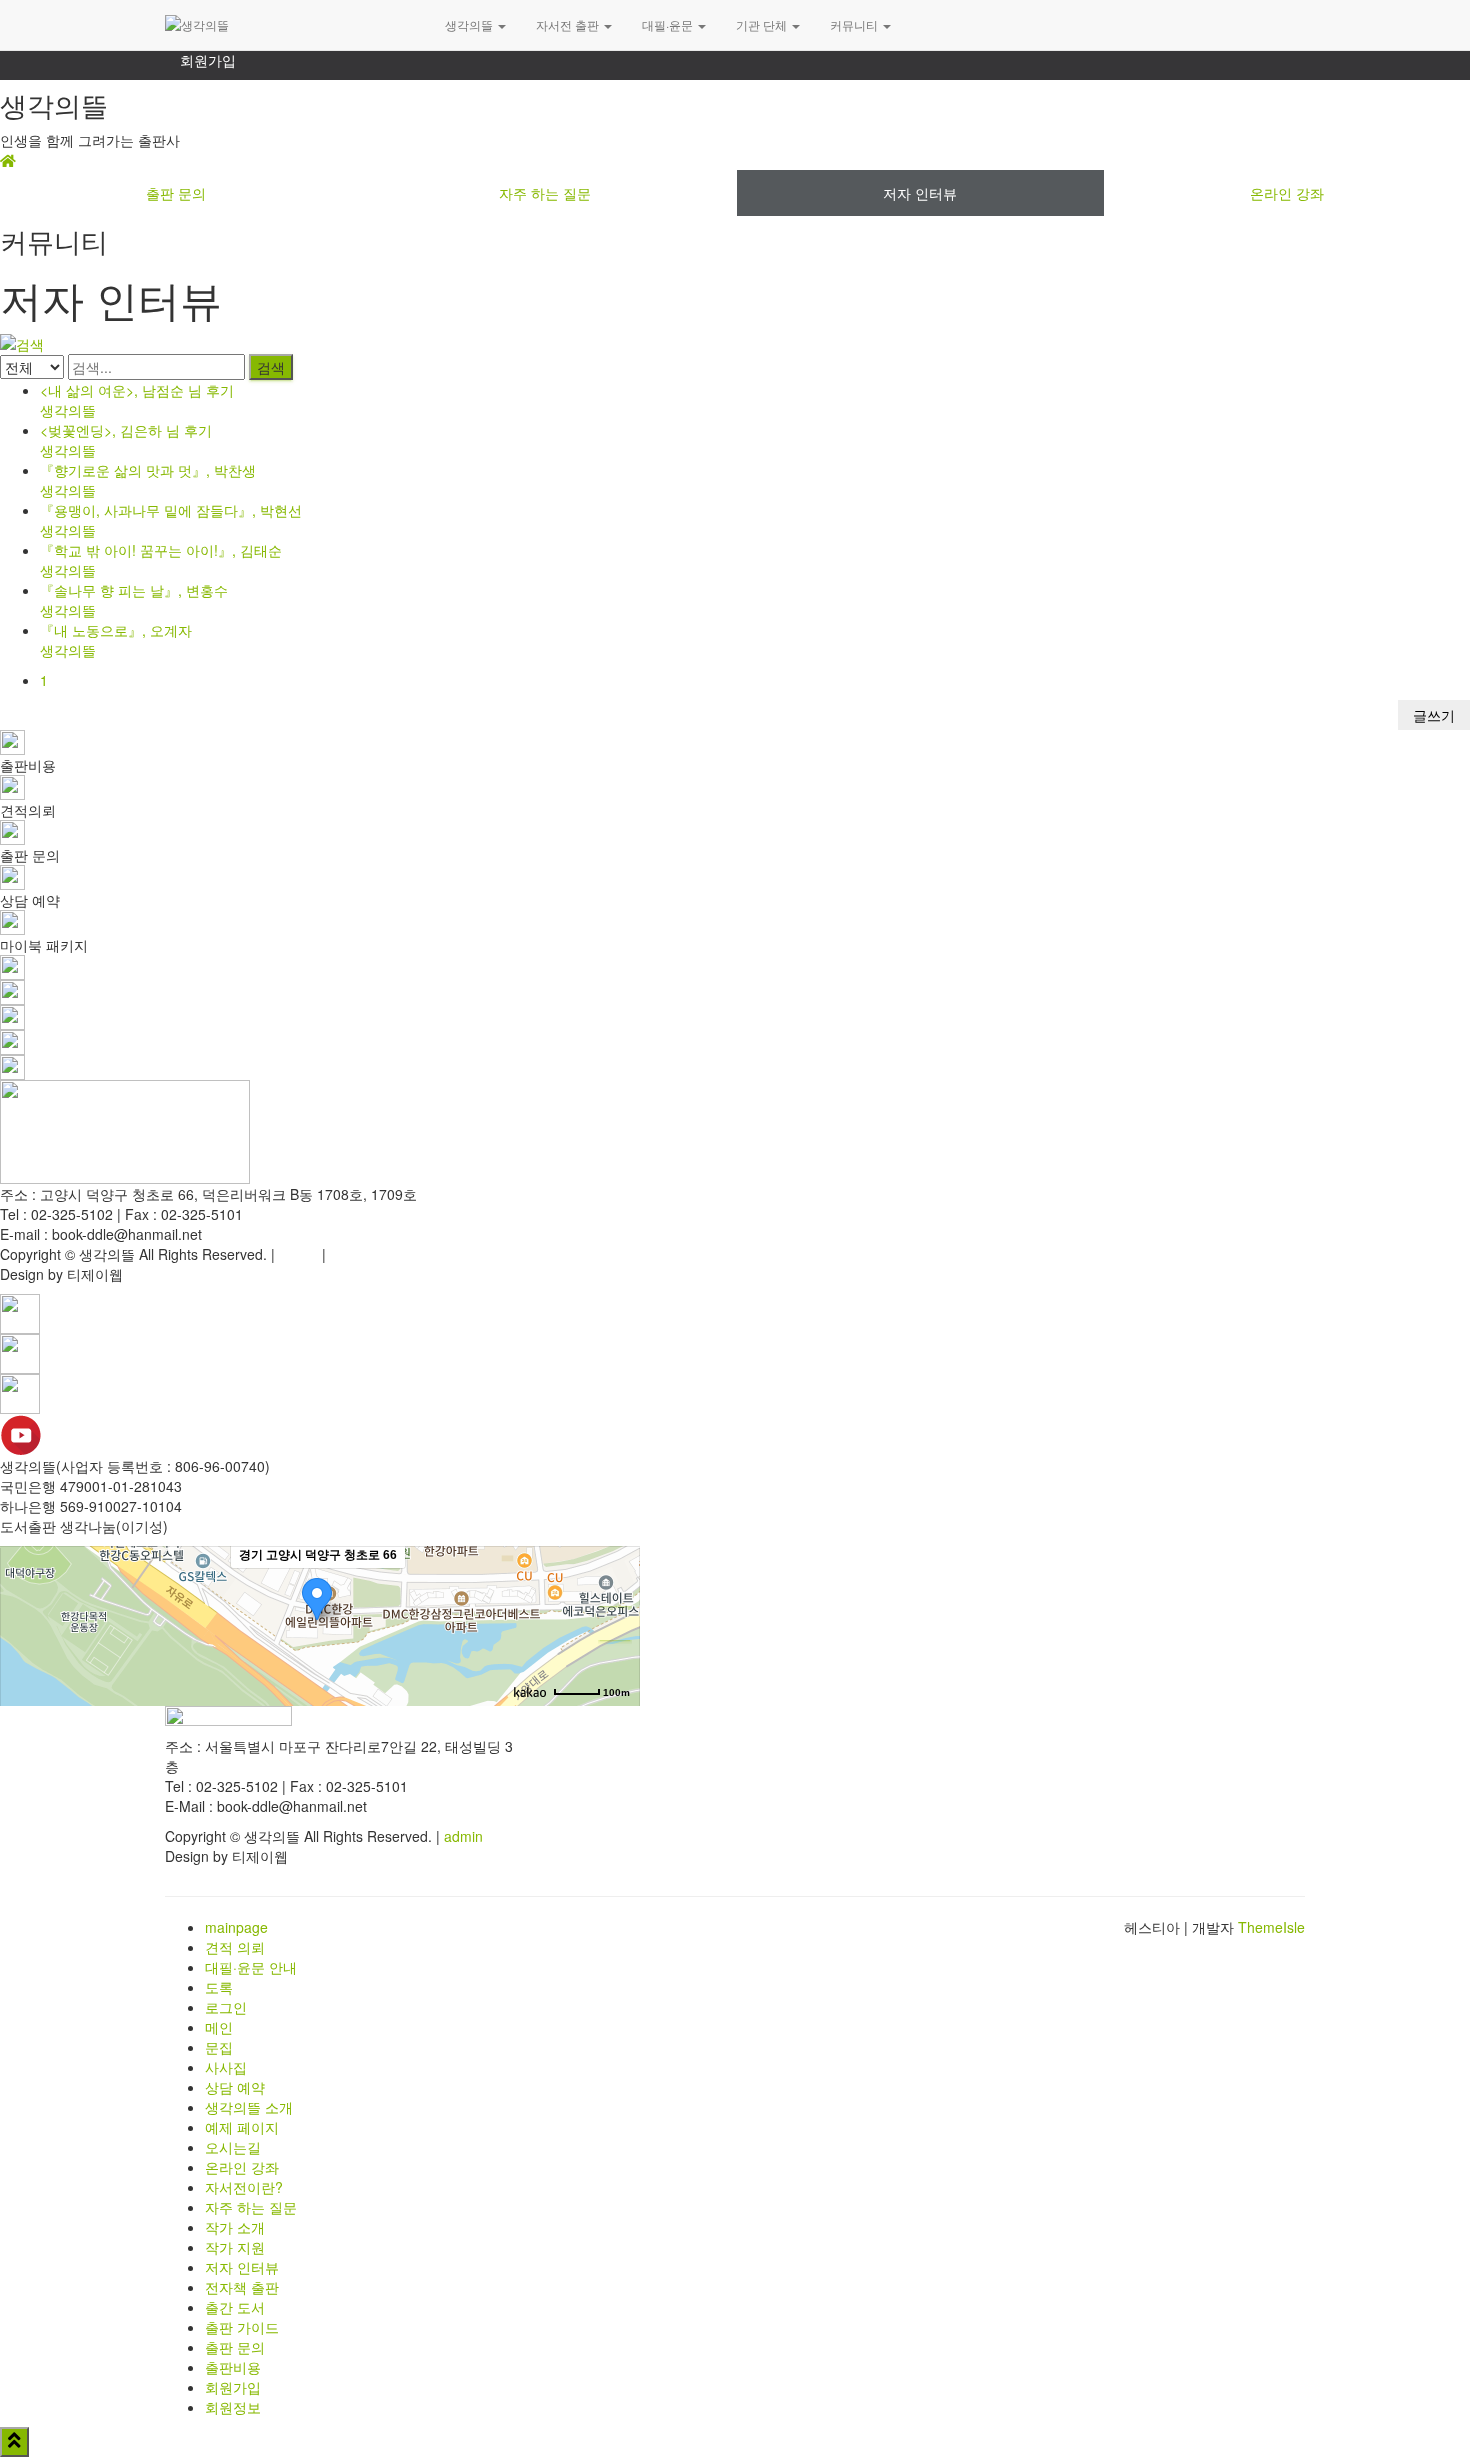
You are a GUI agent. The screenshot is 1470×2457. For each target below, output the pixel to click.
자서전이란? (244, 2187)
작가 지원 (235, 2247)
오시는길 (233, 2147)
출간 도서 (235, 2307)
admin (298, 1254)
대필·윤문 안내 (251, 1967)
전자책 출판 (242, 2287)
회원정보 (233, 2407)
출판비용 (233, 2367)
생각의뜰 (470, 24)
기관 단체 (763, 24)
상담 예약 (235, 2087)
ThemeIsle (1271, 1927)
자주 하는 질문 (545, 193)
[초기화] (615, 1661)
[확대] (615, 1590)
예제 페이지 (242, 2127)
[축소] (615, 1623)
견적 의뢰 (235, 1947)
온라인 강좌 (242, 2167)
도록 (219, 1987)
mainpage (236, 1927)
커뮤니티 (855, 24)
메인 (219, 2027)
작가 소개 (235, 2227)
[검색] (22, 342)
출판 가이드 (242, 2327)
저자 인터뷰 (920, 193)
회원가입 (208, 60)
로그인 (226, 2007)
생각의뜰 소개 (249, 2107)
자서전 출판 (569, 24)
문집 (219, 2047)
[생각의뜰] (290, 25)
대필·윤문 (669, 24)
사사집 (226, 2067)
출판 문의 (176, 193)
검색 (271, 367)
